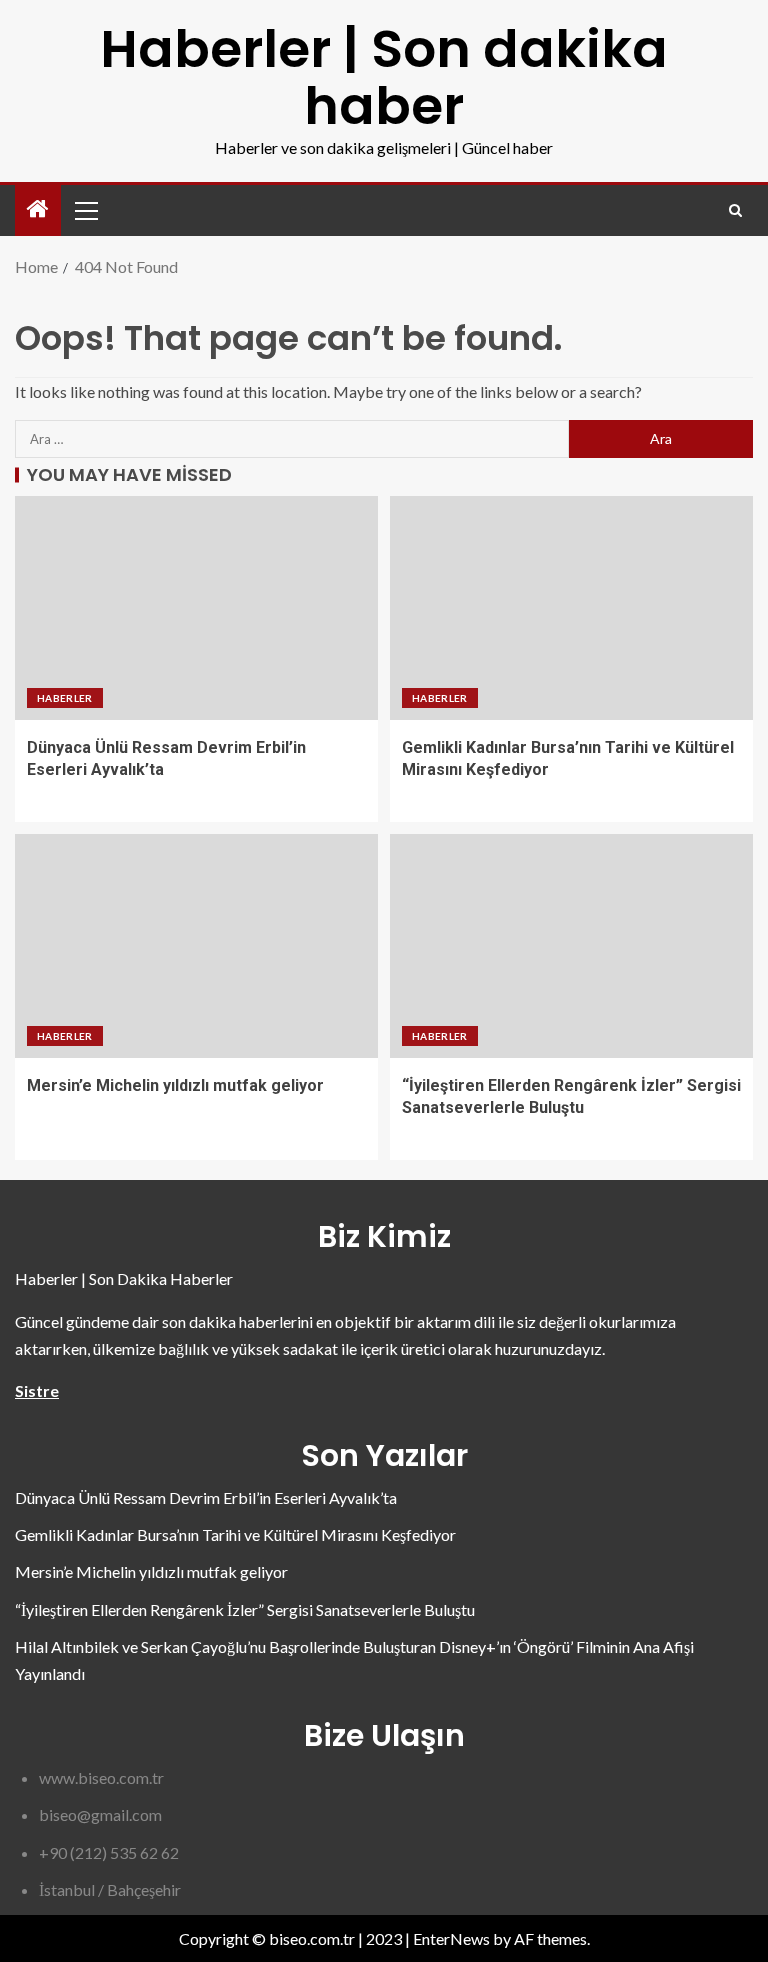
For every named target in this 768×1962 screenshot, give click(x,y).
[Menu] (85, 210)
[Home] (38, 209)
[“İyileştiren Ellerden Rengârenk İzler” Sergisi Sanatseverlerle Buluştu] (571, 946)
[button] (85, 210)
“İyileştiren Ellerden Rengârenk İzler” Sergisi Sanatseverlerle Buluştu (245, 1609)
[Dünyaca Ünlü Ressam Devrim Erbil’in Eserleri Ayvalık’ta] (196, 608)
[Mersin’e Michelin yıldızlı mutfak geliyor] (196, 946)
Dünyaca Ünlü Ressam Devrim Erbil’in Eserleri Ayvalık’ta (206, 1497)
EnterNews (451, 1938)
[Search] (735, 210)
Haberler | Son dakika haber (384, 77)
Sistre (37, 1390)
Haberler (65, 698)
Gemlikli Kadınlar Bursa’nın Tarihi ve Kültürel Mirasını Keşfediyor (235, 1534)
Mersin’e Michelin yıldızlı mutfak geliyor (175, 1085)
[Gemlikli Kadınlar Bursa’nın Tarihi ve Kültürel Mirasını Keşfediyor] (571, 608)
